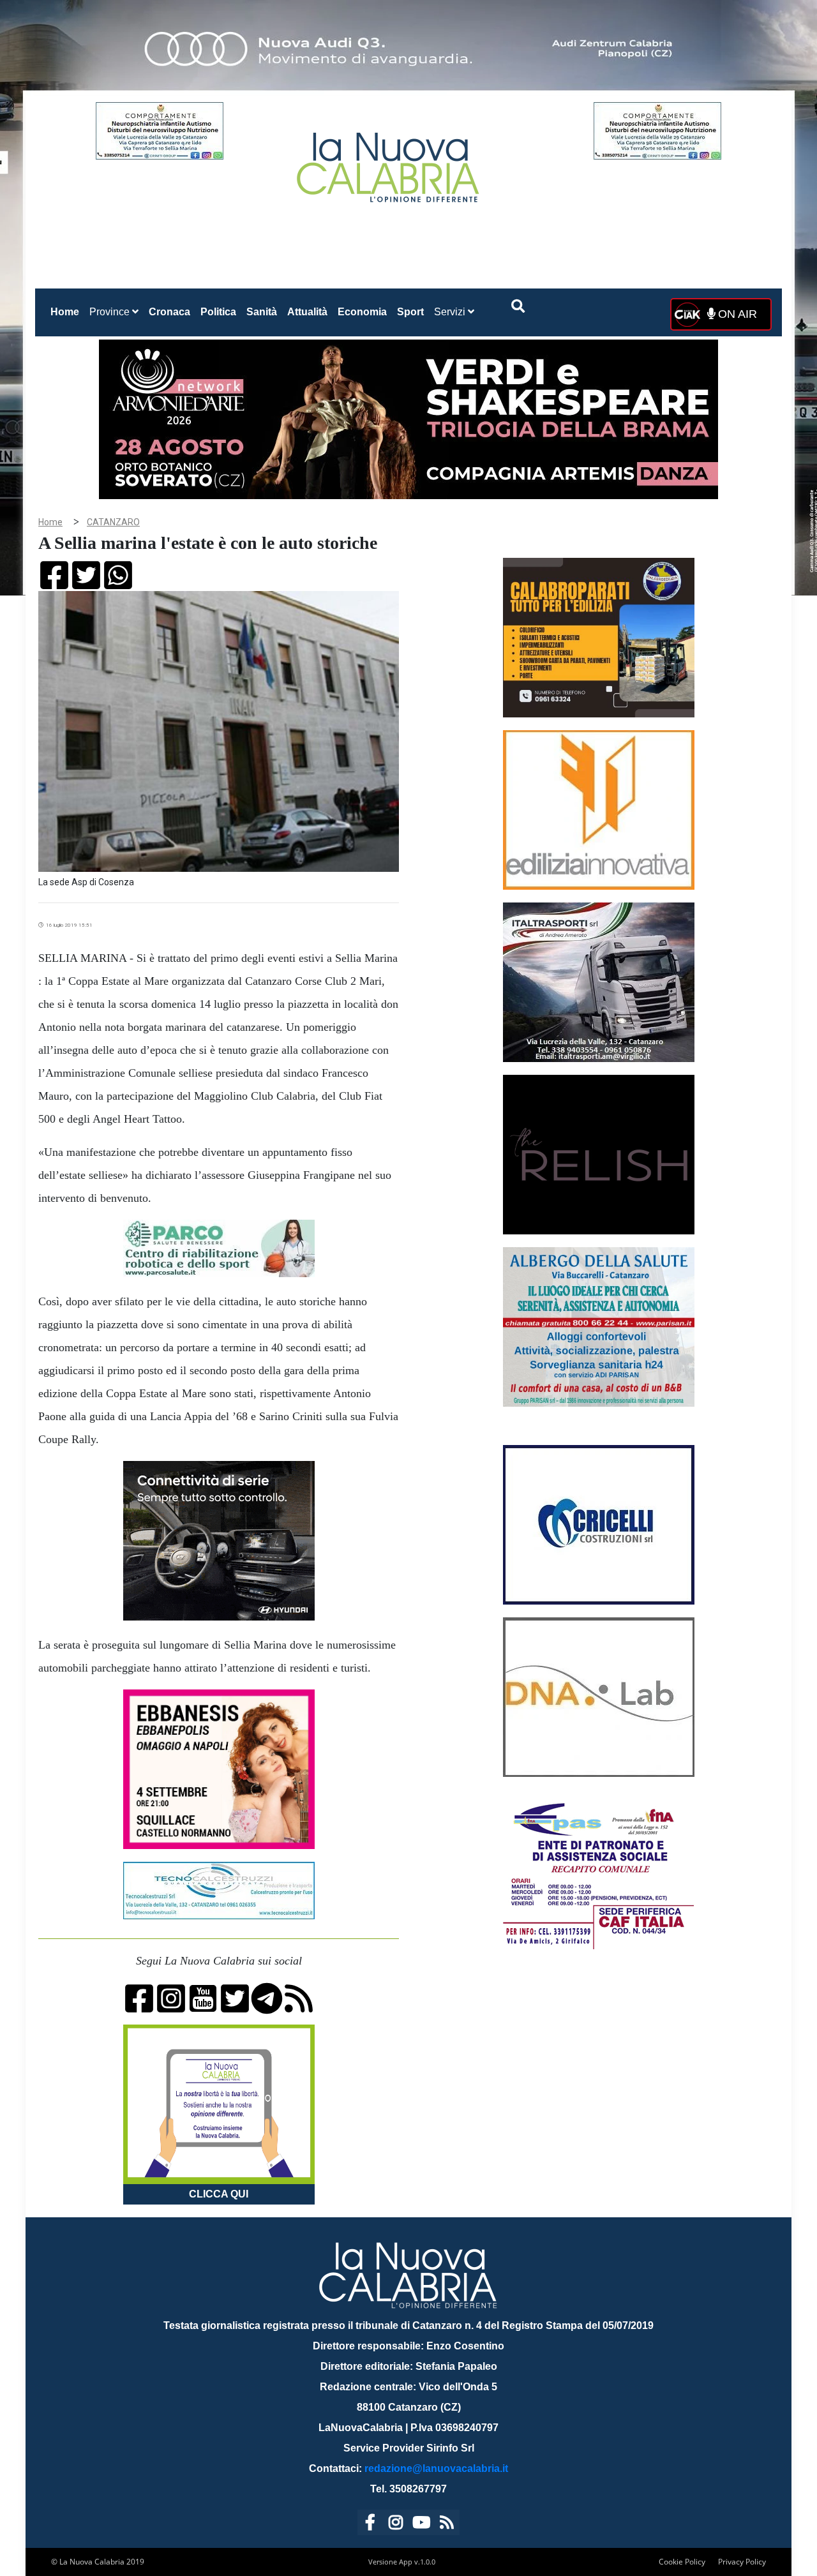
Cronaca (169, 312)
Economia (362, 312)
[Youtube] (421, 2525)
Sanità (262, 312)
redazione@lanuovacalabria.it (436, 2468)
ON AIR (736, 314)
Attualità (307, 312)
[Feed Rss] (447, 2525)
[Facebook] (370, 2525)
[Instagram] (396, 2525)
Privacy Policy (742, 2562)
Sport (410, 312)
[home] (389, 162)
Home (67, 311)
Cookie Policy (682, 2562)
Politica (218, 312)
